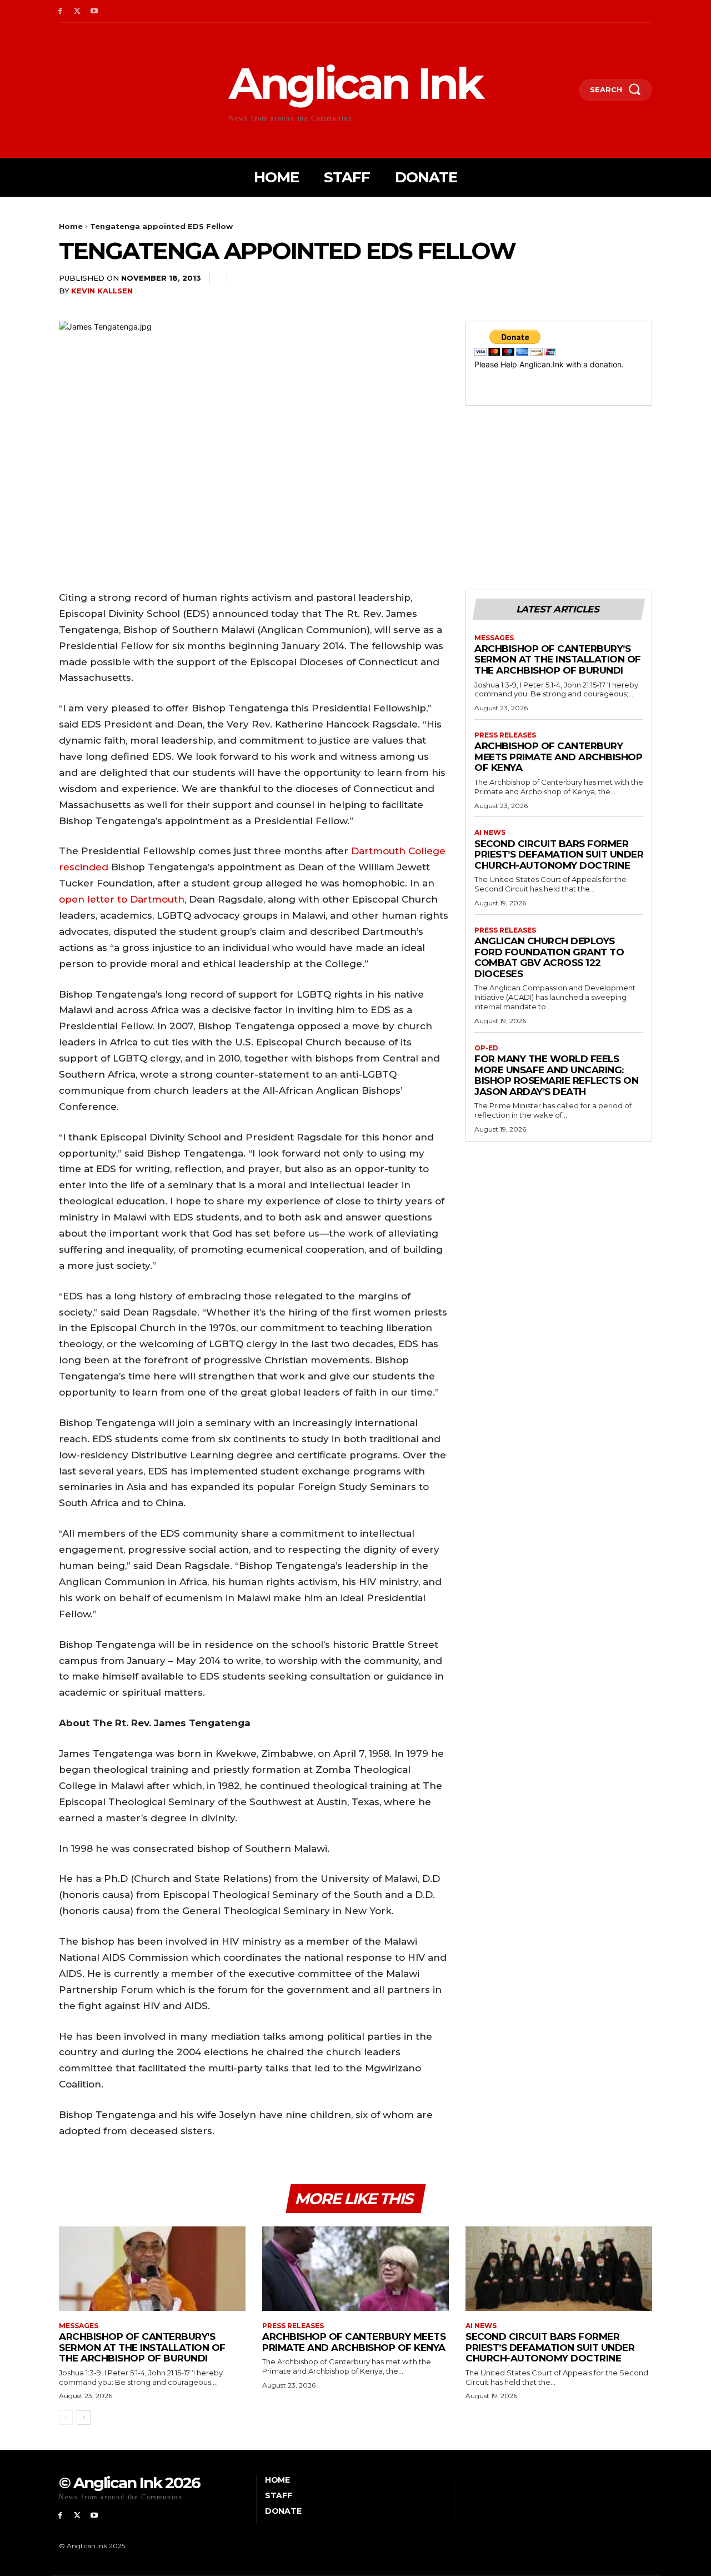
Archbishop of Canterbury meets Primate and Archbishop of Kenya (558, 757)
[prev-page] (66, 2418)
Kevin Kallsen (102, 291)
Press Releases (505, 735)
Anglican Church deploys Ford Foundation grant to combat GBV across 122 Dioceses (549, 957)
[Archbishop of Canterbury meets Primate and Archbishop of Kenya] (355, 2268)
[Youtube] (95, 11)
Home (71, 226)
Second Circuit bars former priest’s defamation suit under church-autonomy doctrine (559, 854)
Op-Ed (486, 1048)
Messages (494, 638)
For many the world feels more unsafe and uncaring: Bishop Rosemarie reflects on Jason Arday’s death (556, 1075)
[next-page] (84, 2418)
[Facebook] (60, 11)
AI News (490, 833)
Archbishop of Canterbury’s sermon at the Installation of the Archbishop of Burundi (558, 659)
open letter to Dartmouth (122, 899)
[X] (77, 11)
